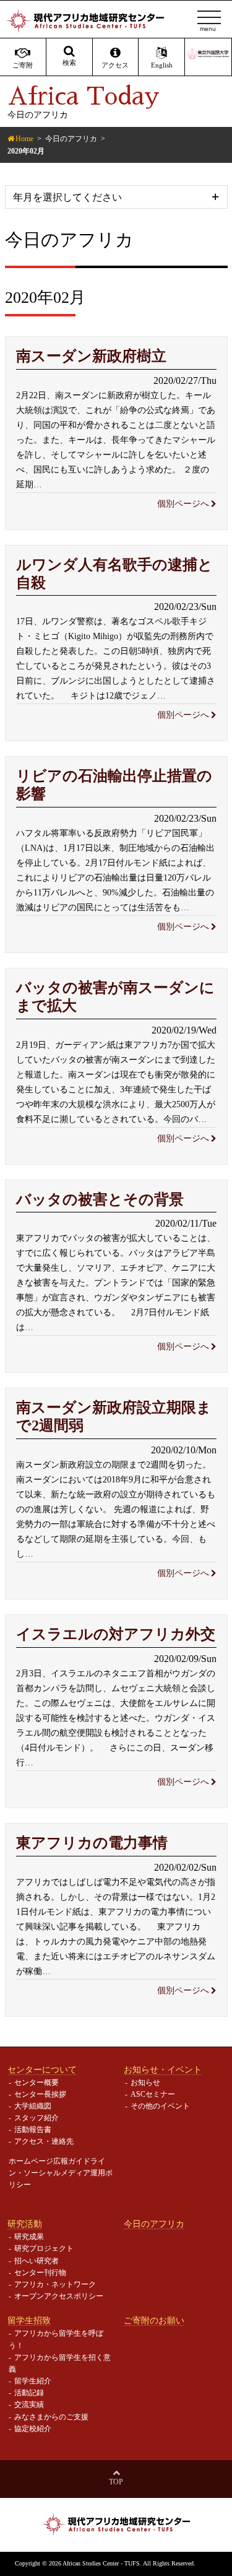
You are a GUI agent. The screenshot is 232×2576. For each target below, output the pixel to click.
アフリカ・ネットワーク (55, 2284)
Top (116, 2482)
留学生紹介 (33, 2381)
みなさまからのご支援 (51, 2417)
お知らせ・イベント (163, 2069)
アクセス (115, 65)
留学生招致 (29, 2320)
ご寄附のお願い (154, 2320)
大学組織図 (33, 2106)
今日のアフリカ (71, 139)
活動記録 (29, 2393)
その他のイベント (160, 2106)
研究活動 (25, 2224)
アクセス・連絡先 (44, 2141)
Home (24, 139)
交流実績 (29, 2404)
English (162, 65)
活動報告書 (33, 2130)
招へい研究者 (37, 2261)
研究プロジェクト (44, 2248)
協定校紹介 (33, 2429)
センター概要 (37, 2082)
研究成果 (29, 2237)
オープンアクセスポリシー (59, 2296)
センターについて (42, 2069)
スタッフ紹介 (37, 2118)
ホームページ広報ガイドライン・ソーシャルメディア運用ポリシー (61, 2173)
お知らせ (145, 2082)
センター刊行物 (40, 2273)
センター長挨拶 (40, 2094)
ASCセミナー (153, 2094)
